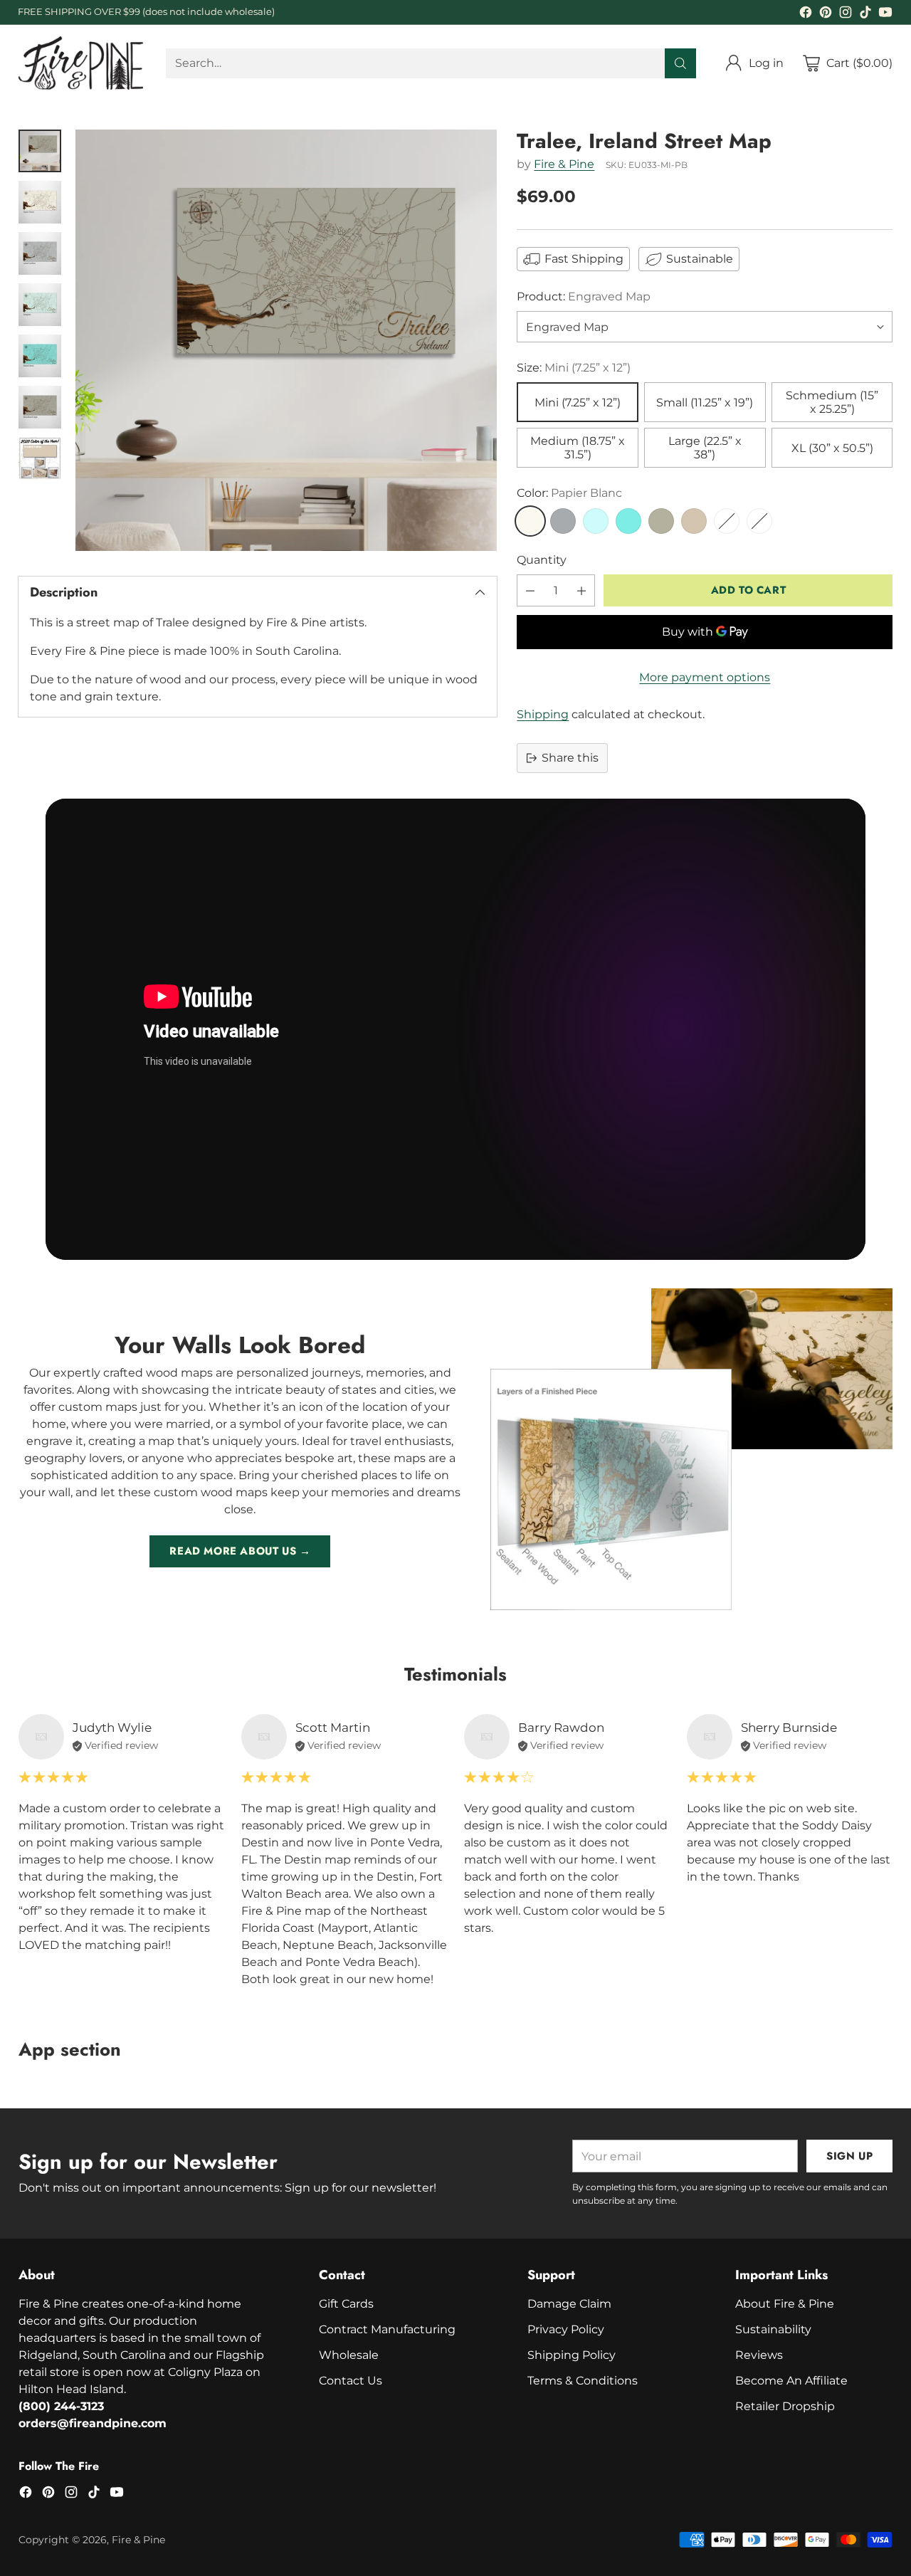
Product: (584, 296)
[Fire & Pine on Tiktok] (865, 15)
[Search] (680, 63)
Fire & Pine (564, 164)
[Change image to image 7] (40, 458)
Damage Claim (569, 2304)
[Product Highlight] (455, 1029)
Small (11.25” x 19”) (705, 403)
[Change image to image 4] (40, 305)
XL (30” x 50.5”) (832, 448)
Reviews (759, 2355)
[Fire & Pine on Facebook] (806, 15)
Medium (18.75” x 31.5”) (578, 448)
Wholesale (349, 2355)
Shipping (543, 714)
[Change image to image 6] (40, 407)
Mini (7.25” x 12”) (578, 403)
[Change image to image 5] (40, 356)
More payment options (705, 677)
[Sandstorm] (694, 521)
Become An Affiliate (791, 2381)
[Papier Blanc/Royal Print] (759, 521)
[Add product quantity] (581, 590)
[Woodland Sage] (661, 521)
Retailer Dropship (785, 2406)
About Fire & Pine (785, 2304)
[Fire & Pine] (81, 63)
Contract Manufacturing (387, 2329)
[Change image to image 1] (40, 151)
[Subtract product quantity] (530, 590)
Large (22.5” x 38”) (705, 448)
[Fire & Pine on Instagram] (846, 15)
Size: (574, 368)
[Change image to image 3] (40, 253)
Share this (570, 758)
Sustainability (773, 2329)
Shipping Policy (572, 2355)
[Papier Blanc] (530, 521)
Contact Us (351, 2381)
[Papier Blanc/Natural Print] (727, 521)
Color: (569, 493)
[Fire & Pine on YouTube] (885, 15)
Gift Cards (346, 2304)
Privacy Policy (566, 2329)
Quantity (542, 560)
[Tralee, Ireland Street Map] (286, 340)
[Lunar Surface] (563, 521)
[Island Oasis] (628, 521)
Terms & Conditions (583, 2381)
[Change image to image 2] (40, 202)
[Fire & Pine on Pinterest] (826, 15)
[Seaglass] (596, 521)
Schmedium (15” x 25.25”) (832, 402)
